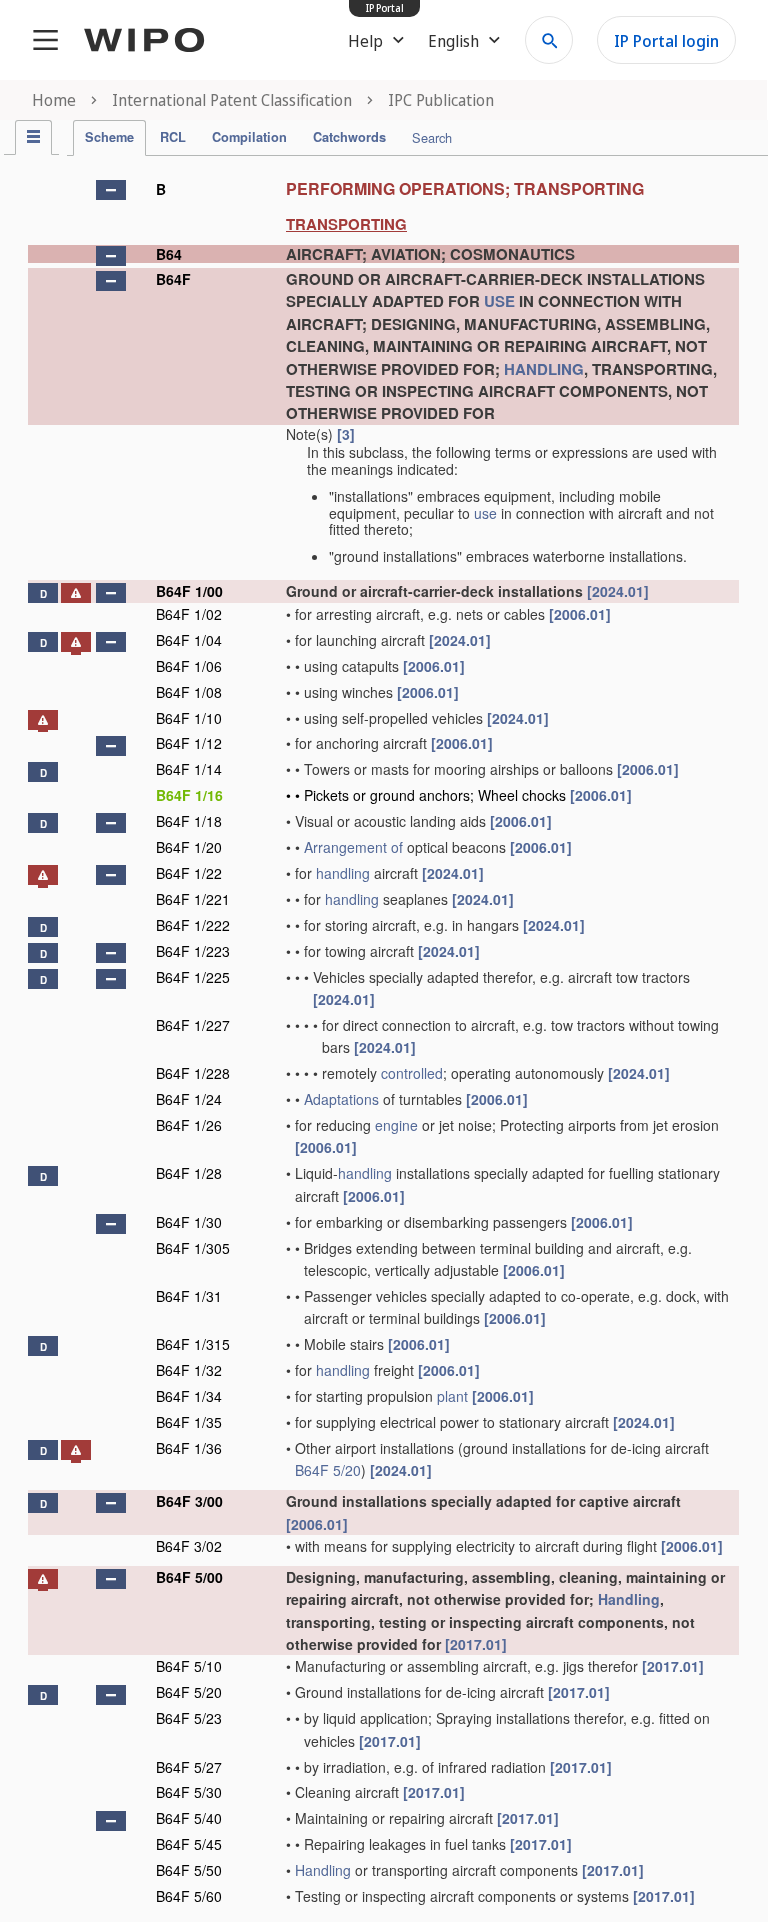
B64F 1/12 (189, 743)
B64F (173, 279)
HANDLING (544, 369)
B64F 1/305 (193, 1248)
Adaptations (341, 1099)
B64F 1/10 (189, 718)
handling (343, 873)
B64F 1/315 (193, 1344)
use (485, 513)
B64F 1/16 (189, 795)
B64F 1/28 (189, 1173)
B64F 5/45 (189, 1844)
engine (396, 1125)
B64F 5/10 (189, 1666)
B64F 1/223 (193, 951)
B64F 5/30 (189, 1792)
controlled (412, 1073)
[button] (111, 190)
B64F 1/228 (193, 1073)
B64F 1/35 (189, 1422)
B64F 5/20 (328, 1470)
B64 (169, 254)
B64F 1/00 (189, 591)
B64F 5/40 (189, 1818)
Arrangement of (353, 847)
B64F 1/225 (193, 977)
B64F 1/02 (189, 614)
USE (499, 301)
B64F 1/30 (189, 1222)
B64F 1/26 (189, 1125)
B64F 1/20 (189, 847)
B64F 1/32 (189, 1370)
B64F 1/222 (193, 925)
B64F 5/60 (189, 1896)
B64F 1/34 (189, 1396)
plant (452, 1396)
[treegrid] (383, 1040)
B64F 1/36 (189, 1448)
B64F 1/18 (189, 821)
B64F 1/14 (189, 769)
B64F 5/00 (189, 1577)
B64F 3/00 (189, 1501)
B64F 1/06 (189, 666)
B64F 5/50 (189, 1870)
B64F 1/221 (193, 899)
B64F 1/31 (189, 1296)
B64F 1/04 (189, 640)
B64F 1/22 (189, 873)
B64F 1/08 (189, 692)
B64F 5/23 (189, 1718)
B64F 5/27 (189, 1767)
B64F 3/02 (189, 1546)
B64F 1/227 (193, 1025)
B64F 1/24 (189, 1099)
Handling (629, 1599)
